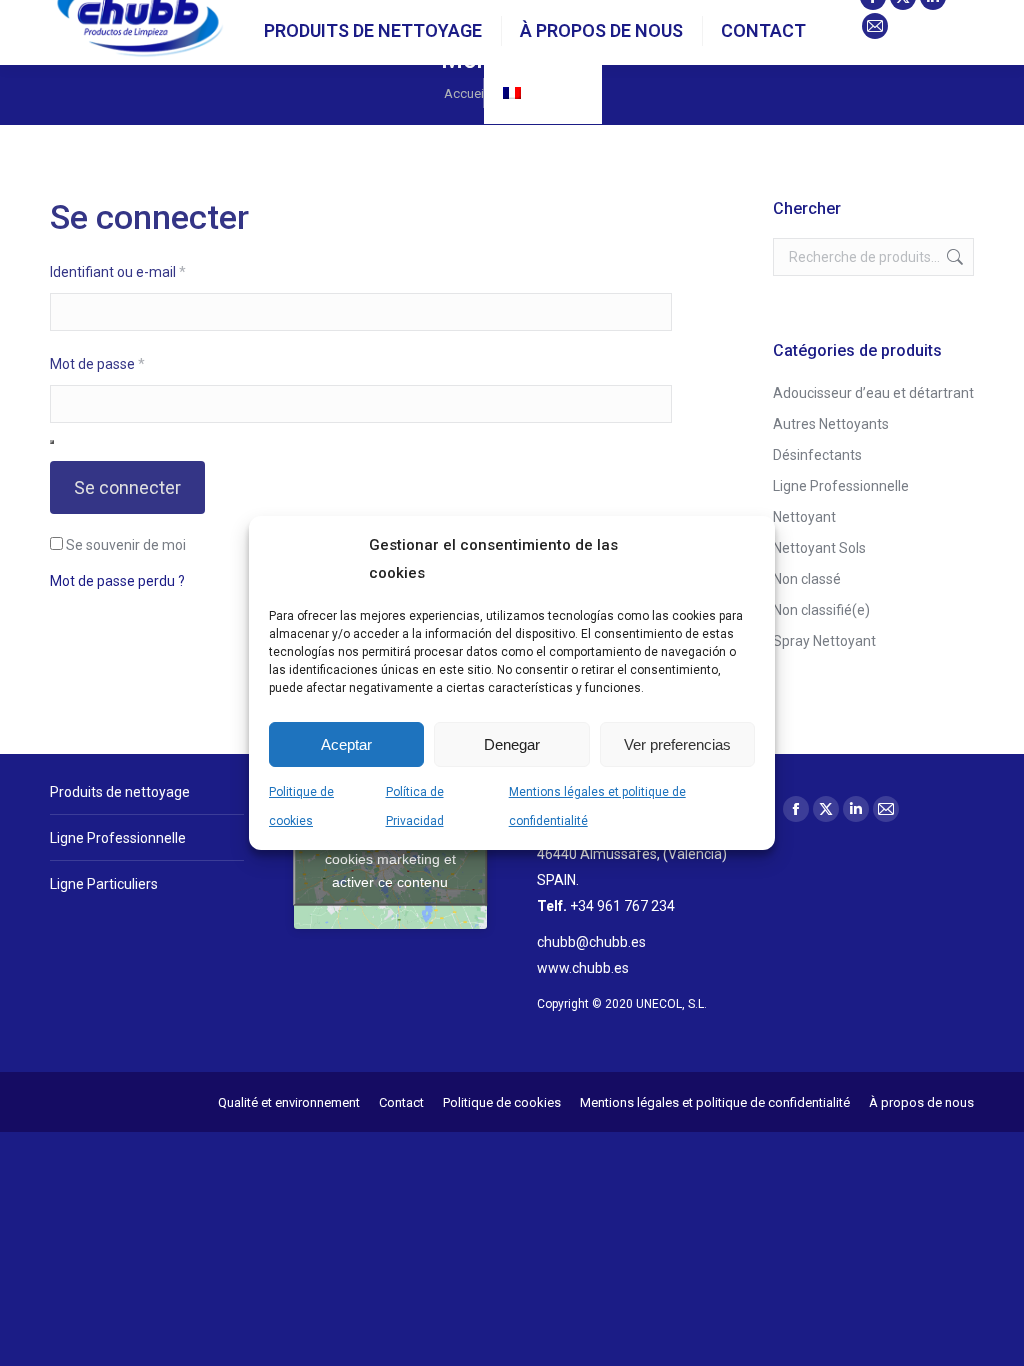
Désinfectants (817, 455)
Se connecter (127, 487)
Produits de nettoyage (120, 792)
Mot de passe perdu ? (117, 581)
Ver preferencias (677, 744)
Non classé (807, 579)
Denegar (512, 744)
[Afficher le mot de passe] (52, 442)
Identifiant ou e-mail (152, 271)
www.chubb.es (583, 968)
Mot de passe (131, 363)
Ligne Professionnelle (841, 486)
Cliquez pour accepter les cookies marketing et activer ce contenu (390, 858)
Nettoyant (804, 517)
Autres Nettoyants (831, 424)
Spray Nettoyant (824, 641)
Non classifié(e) (821, 610)
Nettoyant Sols (819, 548)
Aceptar (346, 744)
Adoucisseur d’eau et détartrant (873, 393)
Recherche (953, 257)
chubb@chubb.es (591, 942)
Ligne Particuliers (104, 884)
